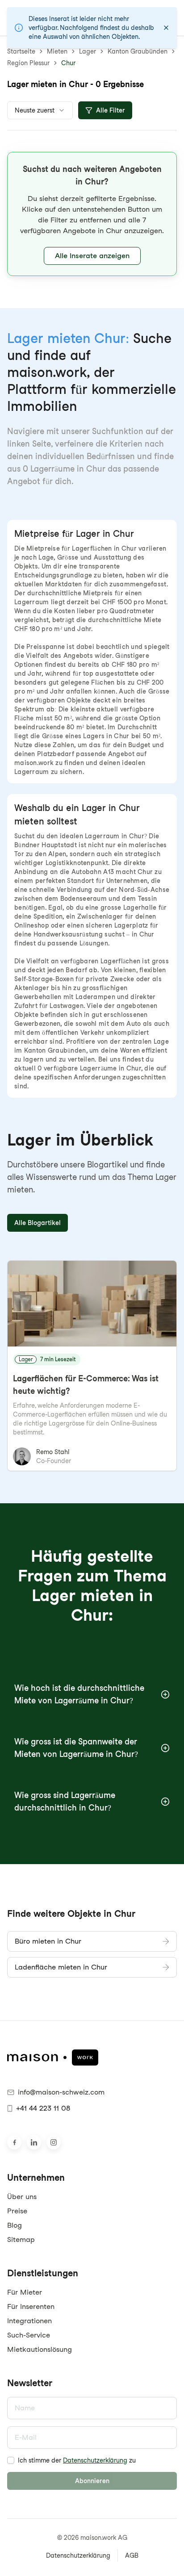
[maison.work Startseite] (92, 2057)
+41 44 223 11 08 (43, 2108)
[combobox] (40, 110)
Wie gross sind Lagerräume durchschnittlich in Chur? (65, 1801)
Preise (17, 2211)
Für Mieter (25, 2292)
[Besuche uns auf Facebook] (14, 2142)
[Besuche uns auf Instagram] (54, 2142)
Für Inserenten (31, 2306)
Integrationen (29, 2321)
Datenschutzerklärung (95, 2460)
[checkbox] (11, 2460)
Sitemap (21, 2239)
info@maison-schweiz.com (61, 2092)
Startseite (21, 51)
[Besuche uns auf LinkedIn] (34, 2142)
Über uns (22, 2197)
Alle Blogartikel (38, 1223)
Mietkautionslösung (40, 2349)
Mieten (57, 51)
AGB (132, 2555)
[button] (92, 214)
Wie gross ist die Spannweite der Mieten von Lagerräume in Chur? (76, 1748)
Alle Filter (111, 110)
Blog (15, 2225)
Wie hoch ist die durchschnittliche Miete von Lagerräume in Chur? (79, 1694)
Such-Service (29, 2335)
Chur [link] (68, 63)
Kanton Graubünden (138, 51)
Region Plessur (28, 63)
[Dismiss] (166, 28)
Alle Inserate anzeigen (92, 256)
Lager (88, 51)
